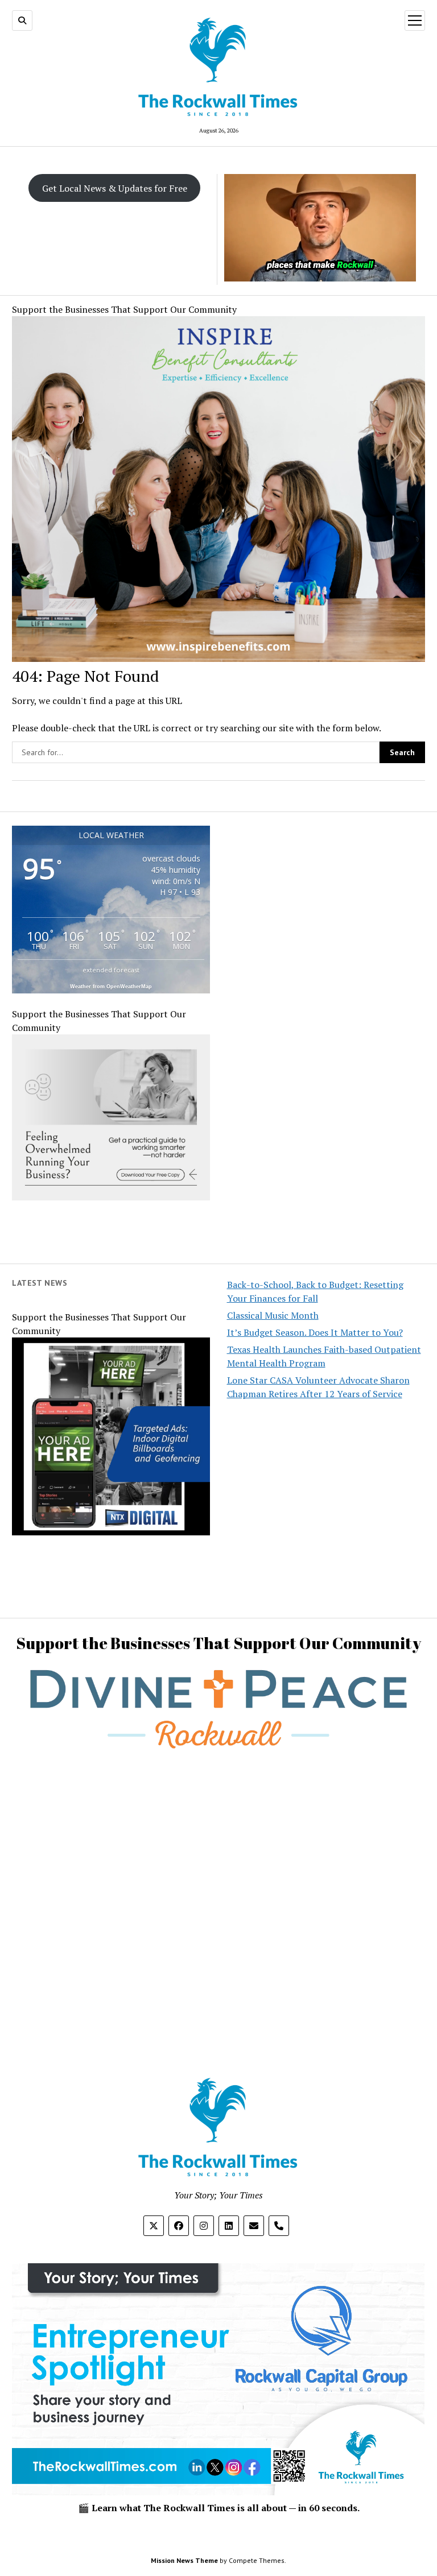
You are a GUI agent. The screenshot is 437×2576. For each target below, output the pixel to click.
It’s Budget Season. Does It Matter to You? (315, 1332)
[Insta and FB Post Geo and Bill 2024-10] (111, 1532)
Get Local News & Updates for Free (115, 188)
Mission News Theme (184, 2560)
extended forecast (111, 970)
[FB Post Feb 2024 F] (111, 1197)
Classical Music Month (273, 1315)
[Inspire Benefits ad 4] (218, 659)
